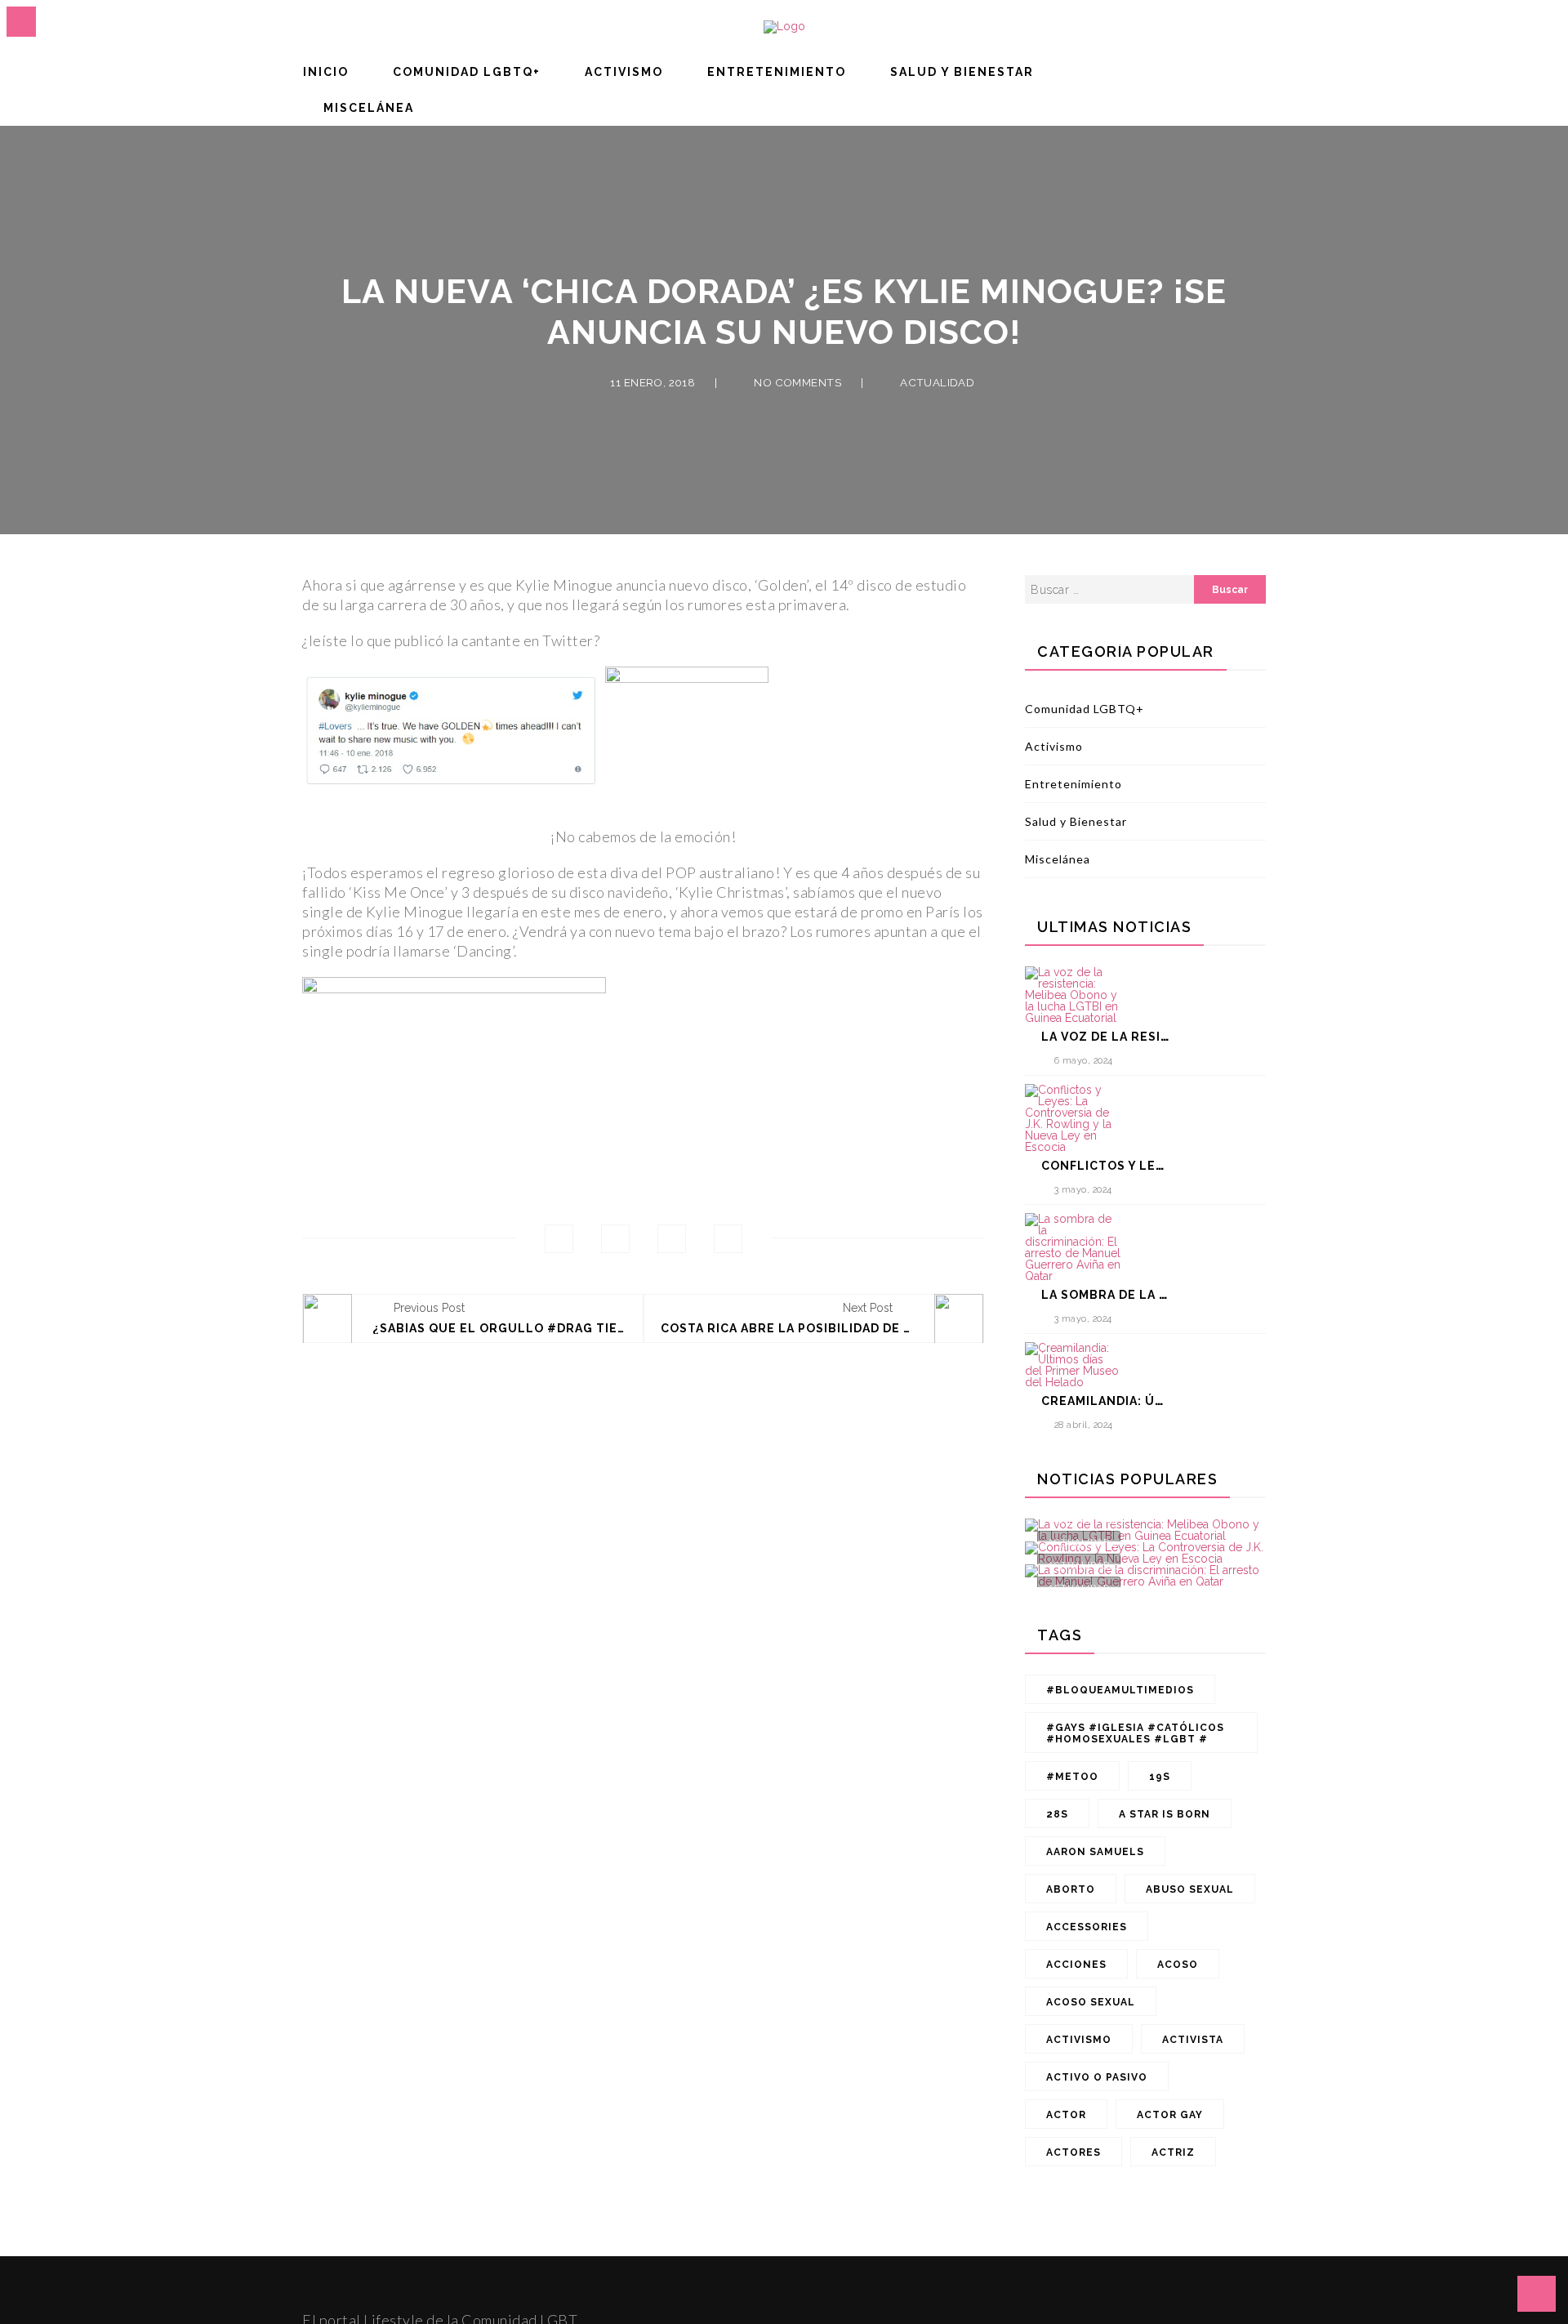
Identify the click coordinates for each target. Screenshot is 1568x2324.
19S (1160, 1777)
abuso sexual (1190, 1889)
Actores (1074, 2152)
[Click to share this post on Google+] (672, 1239)
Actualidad (937, 383)
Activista (1193, 2040)
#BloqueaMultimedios (1120, 1690)
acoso (1178, 1965)
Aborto (1071, 1889)
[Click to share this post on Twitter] (615, 1239)
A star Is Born (1165, 1814)
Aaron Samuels (1095, 1852)
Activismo (624, 72)
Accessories (1087, 1927)
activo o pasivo (1097, 2077)
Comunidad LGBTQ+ (467, 72)
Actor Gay (1170, 2115)
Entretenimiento (777, 72)
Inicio (326, 72)
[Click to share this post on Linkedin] (728, 1239)
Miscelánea (369, 108)
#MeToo (1072, 1777)
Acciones (1076, 1965)
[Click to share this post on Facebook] (559, 1239)
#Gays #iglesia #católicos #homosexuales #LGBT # (1135, 1733)
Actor (1066, 2115)
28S (1057, 1814)
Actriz (1173, 2152)
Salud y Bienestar (962, 72)
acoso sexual (1091, 2002)
